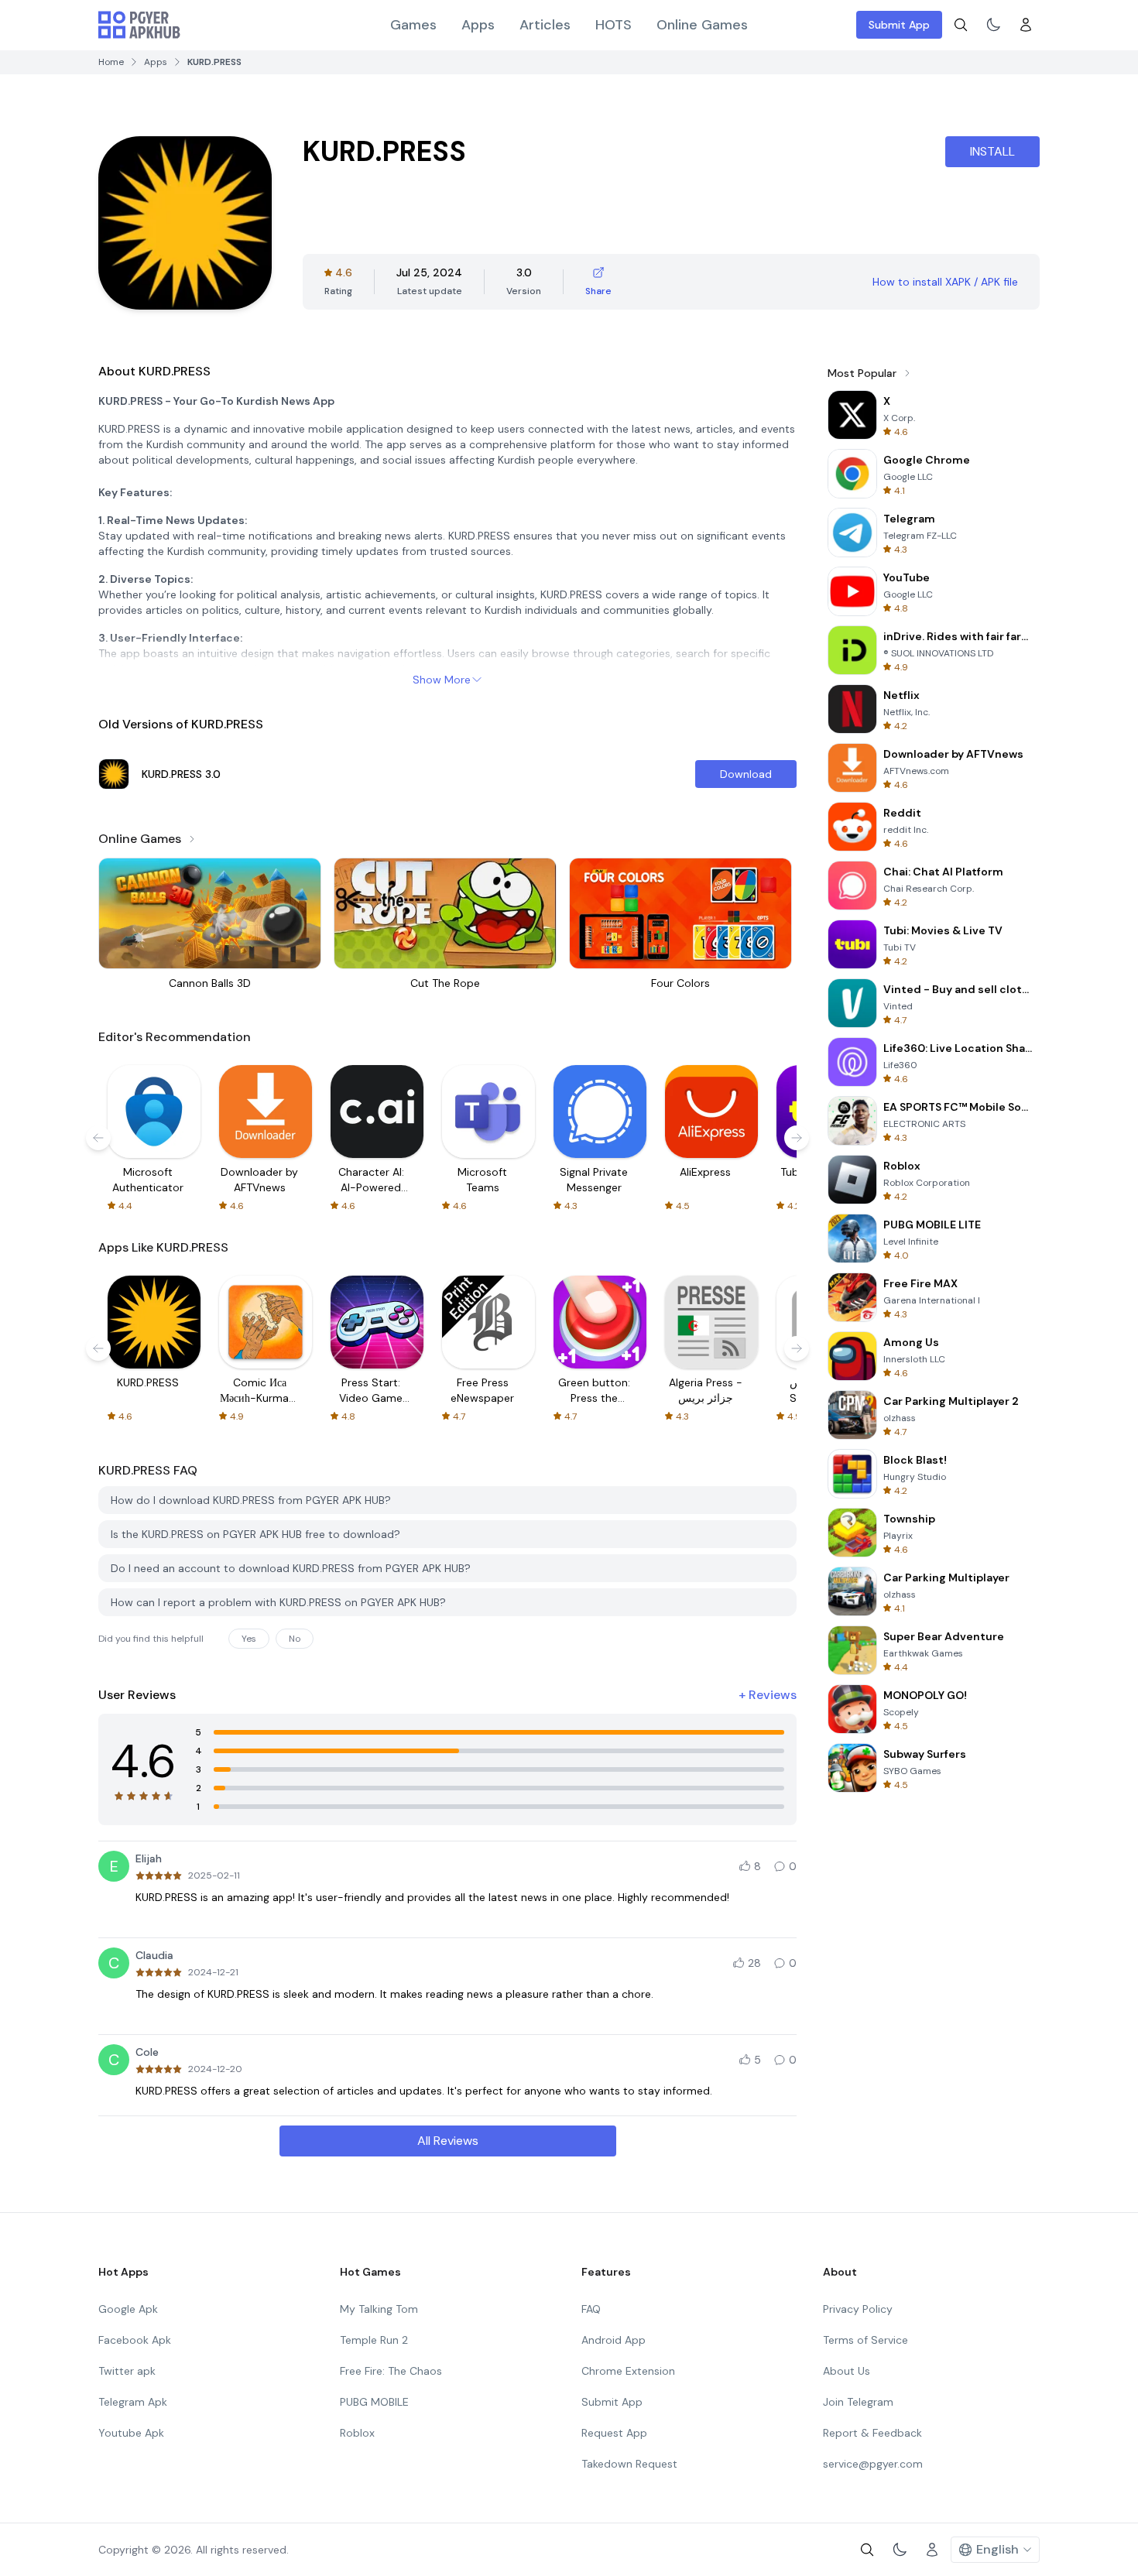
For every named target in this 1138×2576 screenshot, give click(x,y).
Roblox (357, 2433)
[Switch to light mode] (993, 25)
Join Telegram (858, 2402)
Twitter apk (127, 2371)
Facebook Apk (135, 2340)
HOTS (614, 25)
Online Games (702, 25)
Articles (545, 25)
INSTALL (992, 151)
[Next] (797, 1138)
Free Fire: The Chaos (391, 2371)
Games (413, 25)
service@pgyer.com (873, 2464)
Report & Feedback (872, 2433)
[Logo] (139, 25)
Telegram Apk (133, 2402)
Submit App (899, 25)
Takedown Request (629, 2464)
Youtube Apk (131, 2433)
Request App (614, 2433)
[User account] (1026, 25)
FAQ (591, 2309)
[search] (961, 25)
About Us (847, 2371)
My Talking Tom (379, 2309)
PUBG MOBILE (374, 2402)
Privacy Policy (858, 2309)
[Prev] (98, 1138)
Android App (614, 2340)
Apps (478, 25)
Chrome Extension (628, 2371)
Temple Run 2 (374, 2340)
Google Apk (128, 2309)
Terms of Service (865, 2340)
